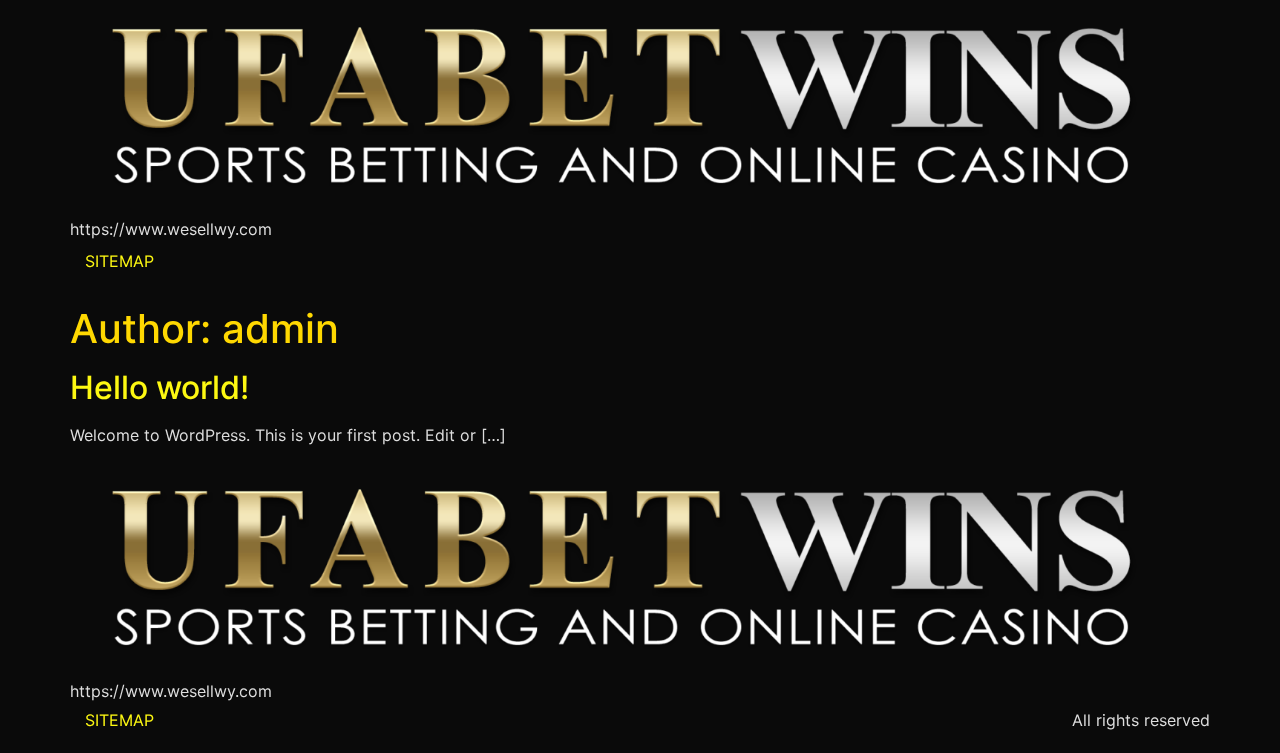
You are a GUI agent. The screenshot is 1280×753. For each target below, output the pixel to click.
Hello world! (159, 387)
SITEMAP (119, 261)
